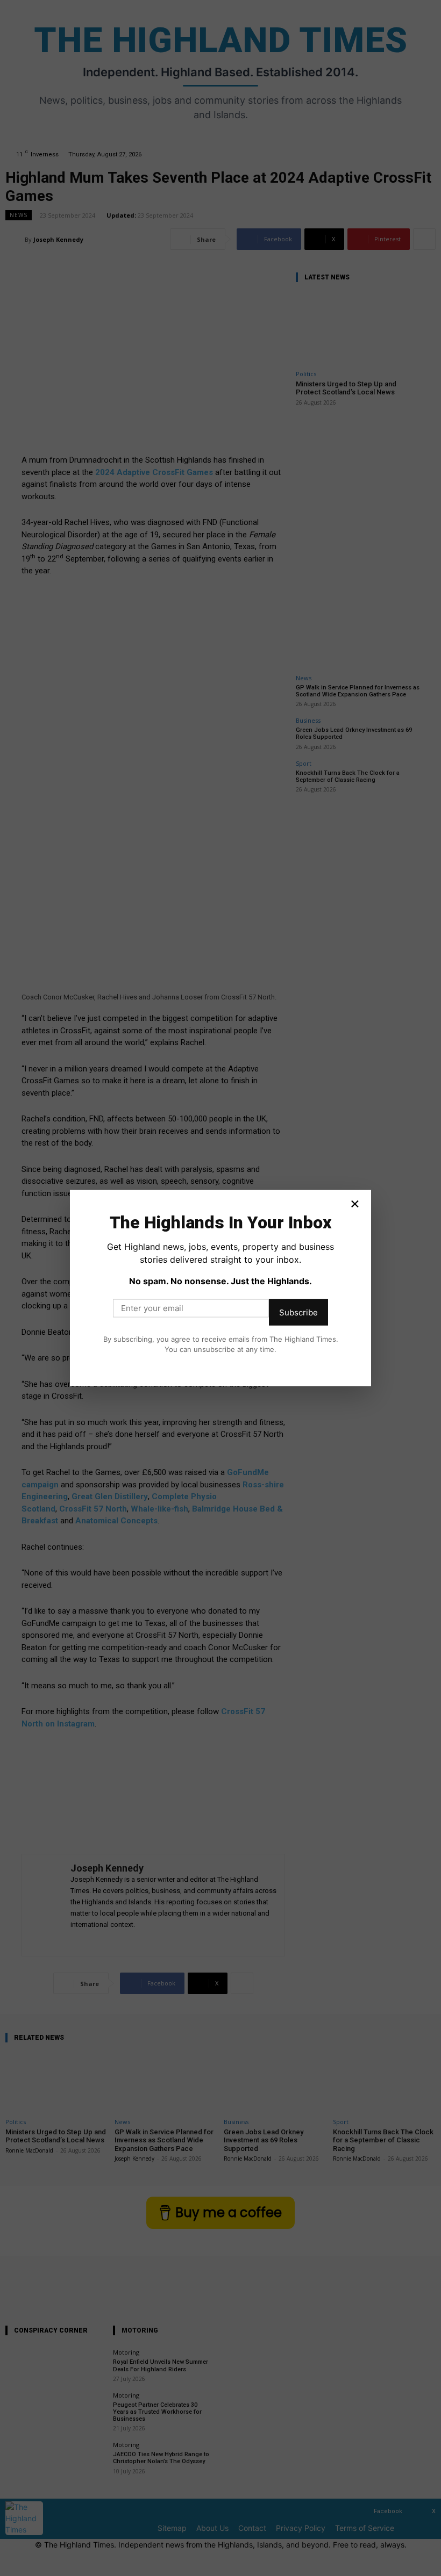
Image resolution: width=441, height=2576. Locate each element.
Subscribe (298, 1312)
